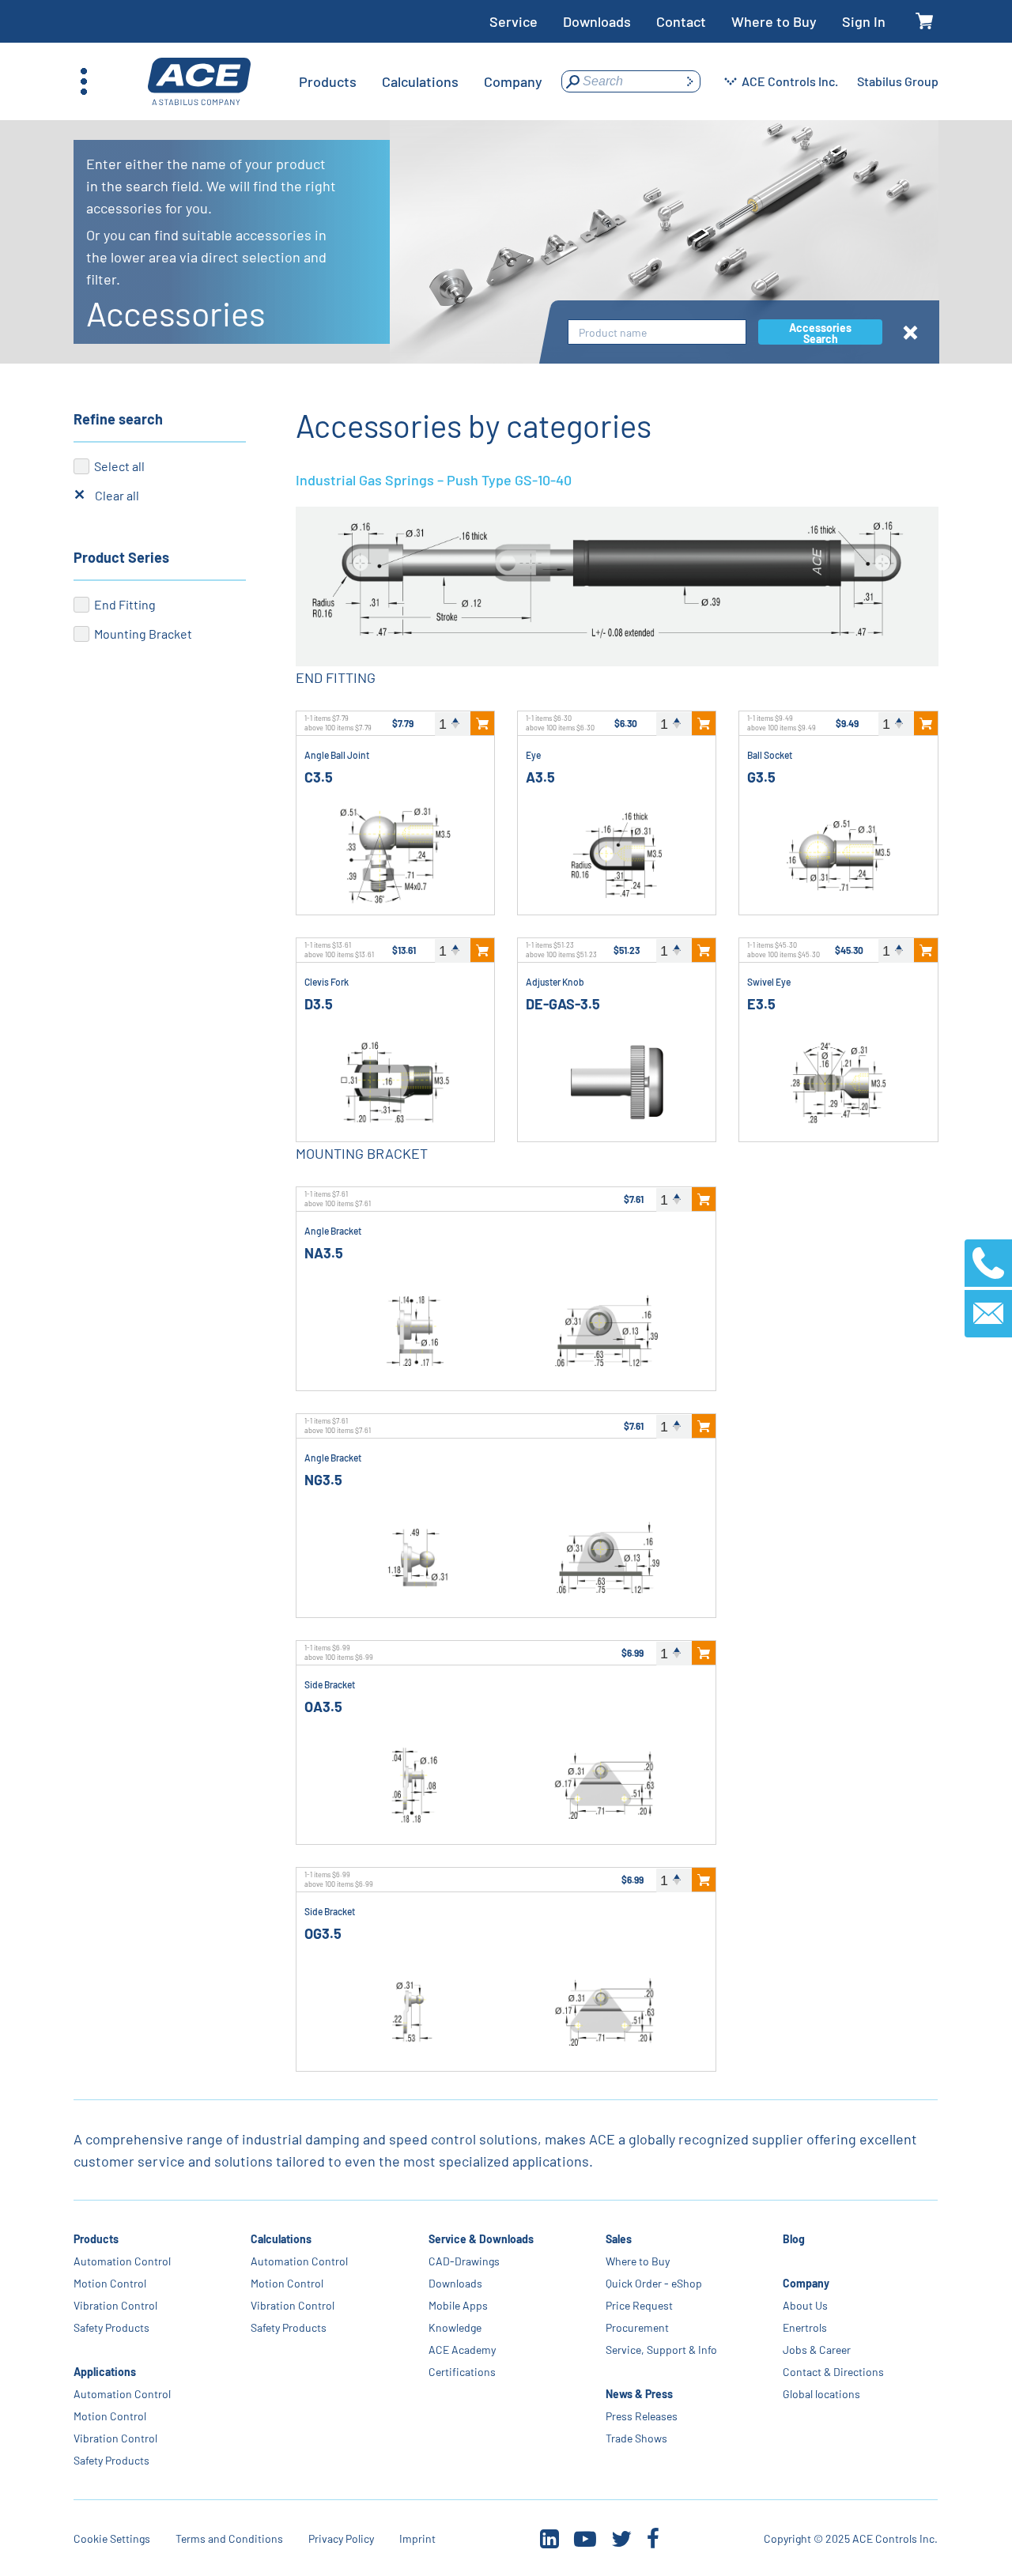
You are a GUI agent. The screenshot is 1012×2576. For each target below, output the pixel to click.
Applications (105, 2372)
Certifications (462, 2372)
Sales (619, 2239)
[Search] (689, 81)
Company (806, 2283)
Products (96, 2239)
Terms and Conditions (229, 2538)
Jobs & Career (817, 2350)
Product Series (121, 557)
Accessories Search (820, 333)
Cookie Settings (112, 2538)
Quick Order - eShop (654, 2283)
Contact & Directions (833, 2372)
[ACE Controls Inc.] (199, 82)
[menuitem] (328, 81)
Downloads (597, 21)
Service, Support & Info (661, 2350)
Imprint (417, 2538)
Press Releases (642, 2416)
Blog (794, 2239)
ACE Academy (462, 2350)
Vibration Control (115, 2305)
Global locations (821, 2394)
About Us (805, 2305)
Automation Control (122, 2261)
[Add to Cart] (482, 723)
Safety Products (111, 2327)
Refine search (118, 419)
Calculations (282, 2239)
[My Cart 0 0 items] (925, 22)
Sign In (864, 21)
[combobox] (657, 332)
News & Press (639, 2394)
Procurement (637, 2327)
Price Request (639, 2305)
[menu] (421, 81)
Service (514, 21)
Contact (681, 21)
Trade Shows (636, 2438)
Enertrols (805, 2327)
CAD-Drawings (464, 2261)
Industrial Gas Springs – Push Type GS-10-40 (434, 480)
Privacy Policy (341, 2538)
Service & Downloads (481, 2239)
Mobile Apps (458, 2305)
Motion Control (110, 2283)
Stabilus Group (898, 81)
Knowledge (455, 2327)
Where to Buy (774, 21)
